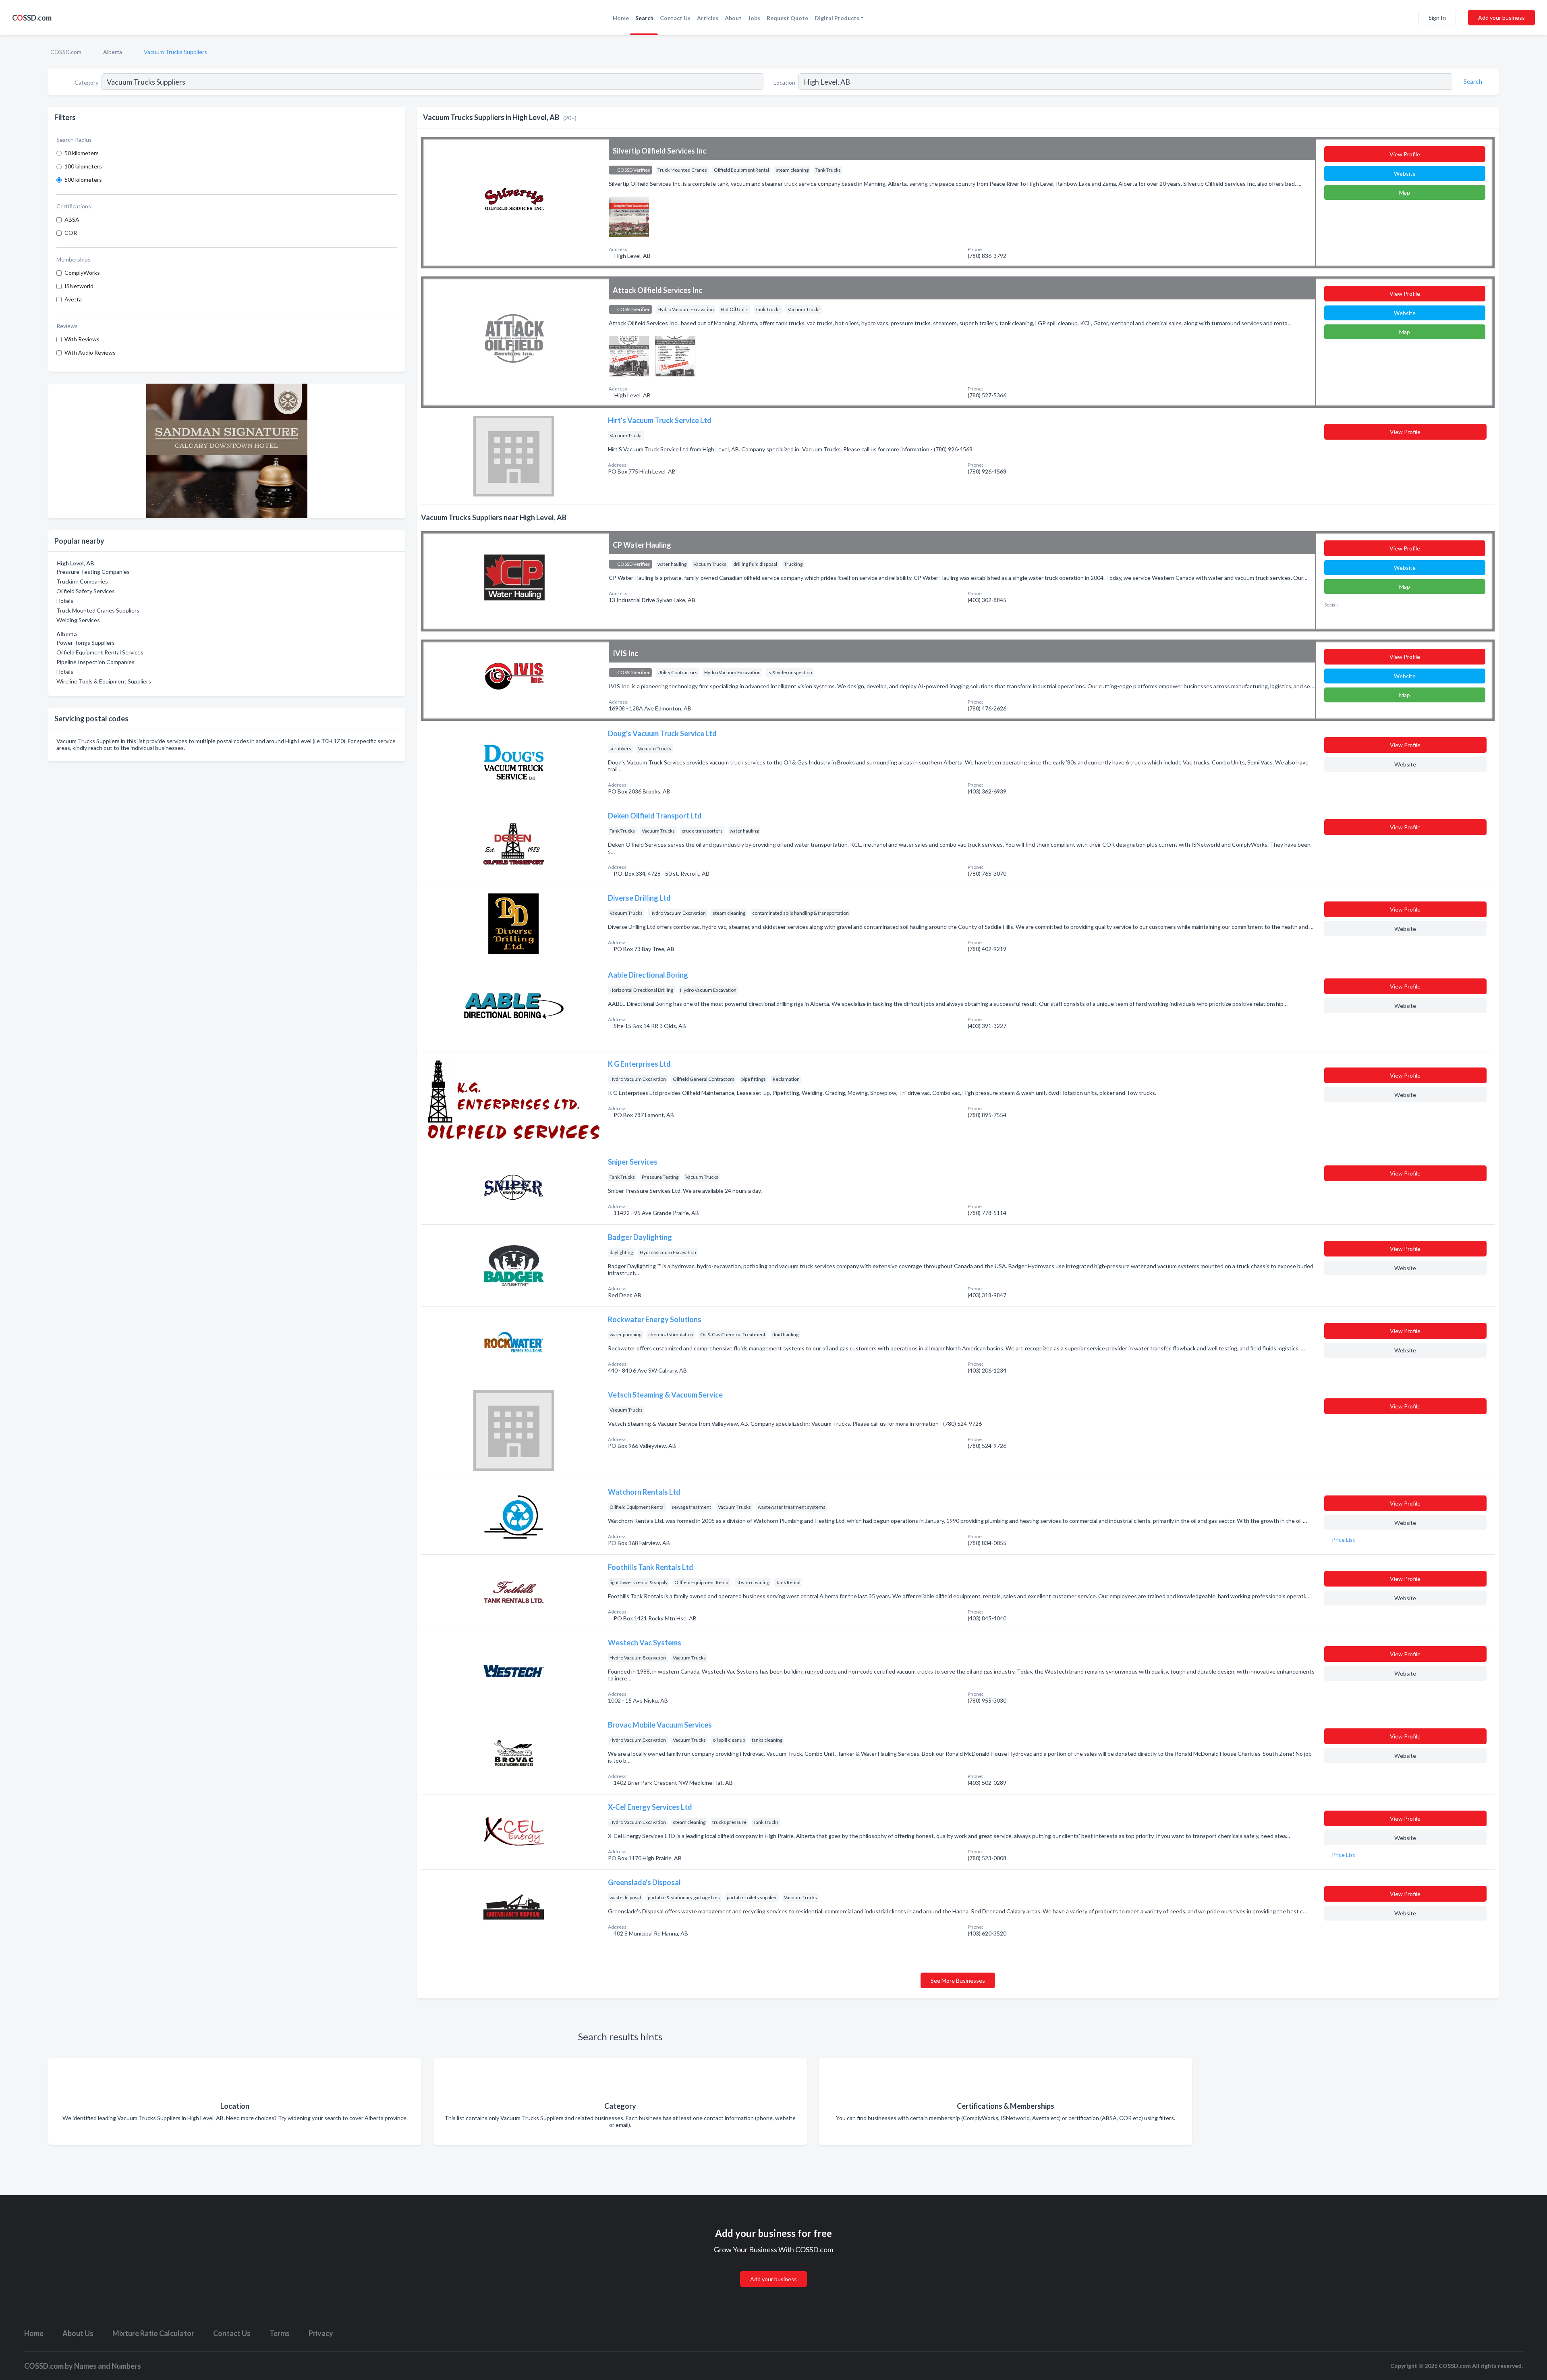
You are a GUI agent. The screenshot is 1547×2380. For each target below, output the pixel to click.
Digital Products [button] (837, 18)
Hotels (65, 601)
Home (621, 18)
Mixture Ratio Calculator (153, 2333)
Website (1405, 173)
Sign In (1437, 18)
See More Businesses (958, 1980)
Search (644, 18)
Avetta (73, 299)
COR (71, 233)
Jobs (754, 18)
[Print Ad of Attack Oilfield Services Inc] (629, 355)
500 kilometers (83, 180)
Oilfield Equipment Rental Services (100, 652)
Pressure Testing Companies (93, 572)
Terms (280, 2333)
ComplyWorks (82, 273)
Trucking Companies (82, 581)
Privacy (321, 2333)
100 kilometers (83, 166)
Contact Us (675, 18)
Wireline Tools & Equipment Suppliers (104, 681)
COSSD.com (66, 52)
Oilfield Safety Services (86, 591)
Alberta (113, 52)
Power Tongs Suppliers (86, 643)
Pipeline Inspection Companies (95, 662)
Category (86, 82)
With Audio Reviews (90, 352)
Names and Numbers (108, 2366)
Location (784, 82)
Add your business (1501, 18)
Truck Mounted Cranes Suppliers (98, 610)
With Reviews (82, 339)
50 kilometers (82, 153)
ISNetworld (79, 286)
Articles (708, 18)
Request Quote (787, 18)
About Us (78, 2333)
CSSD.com (32, 18)
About (733, 18)
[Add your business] (773, 2269)
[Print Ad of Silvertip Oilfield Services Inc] (629, 216)
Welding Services (78, 620)
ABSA (72, 219)
